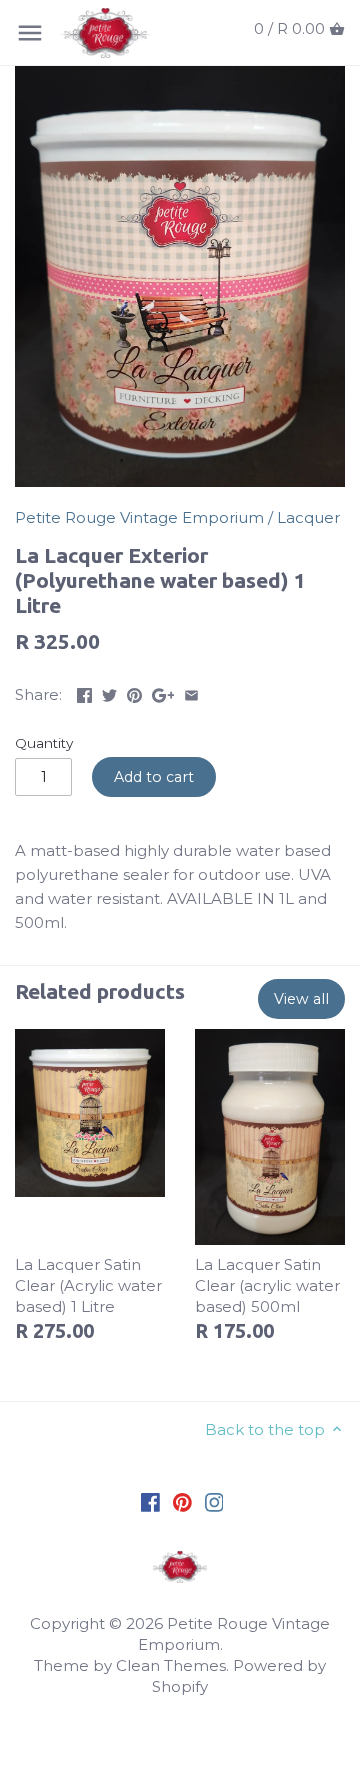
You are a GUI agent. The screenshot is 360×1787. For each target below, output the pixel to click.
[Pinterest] (182, 1501)
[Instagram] (214, 1501)
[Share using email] (191, 692)
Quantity (44, 743)
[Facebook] (150, 1501)
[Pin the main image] (134, 692)
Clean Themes (171, 1665)
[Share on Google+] (163, 692)
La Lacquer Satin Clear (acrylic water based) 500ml (267, 1285)
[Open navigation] (30, 33)
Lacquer (308, 517)
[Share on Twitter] (109, 692)
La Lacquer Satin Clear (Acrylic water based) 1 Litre (88, 1285)
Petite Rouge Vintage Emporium (139, 517)
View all (301, 999)
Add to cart (154, 777)
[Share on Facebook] (84, 692)
